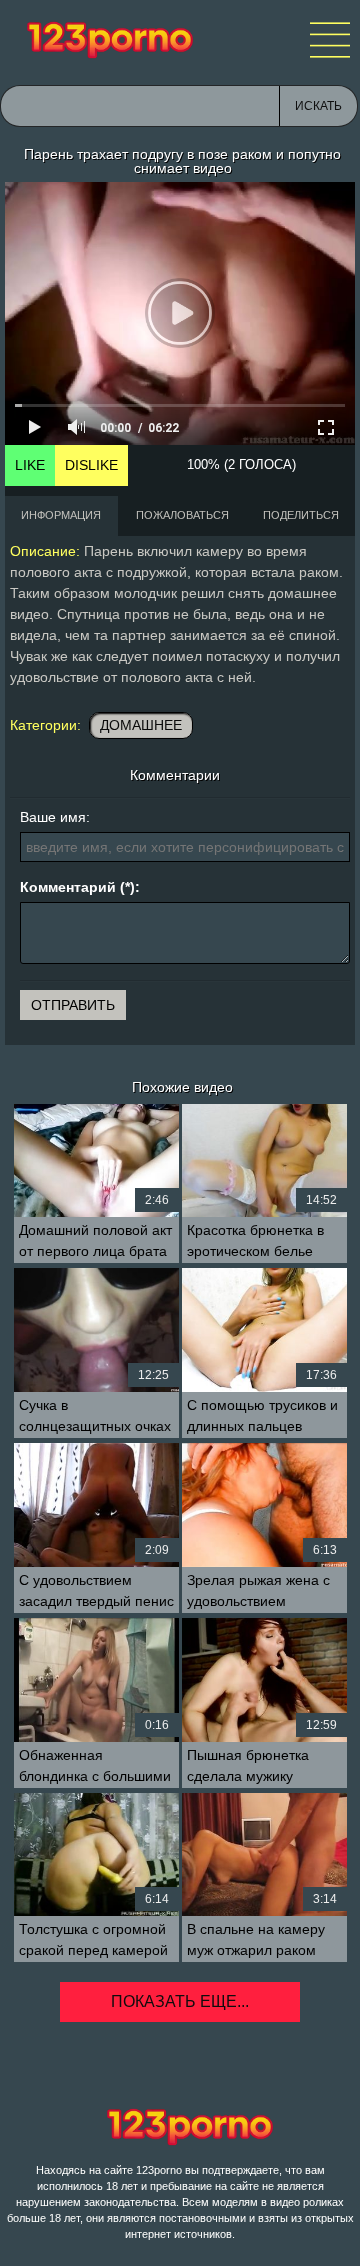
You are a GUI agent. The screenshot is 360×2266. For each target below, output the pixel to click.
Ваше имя (53, 817)
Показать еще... (180, 2001)
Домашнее (141, 725)
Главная (110, 40)
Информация (61, 515)
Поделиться (301, 515)
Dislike (91, 465)
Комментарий (68, 887)
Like (30, 465)
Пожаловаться (182, 515)
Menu (330, 40)
